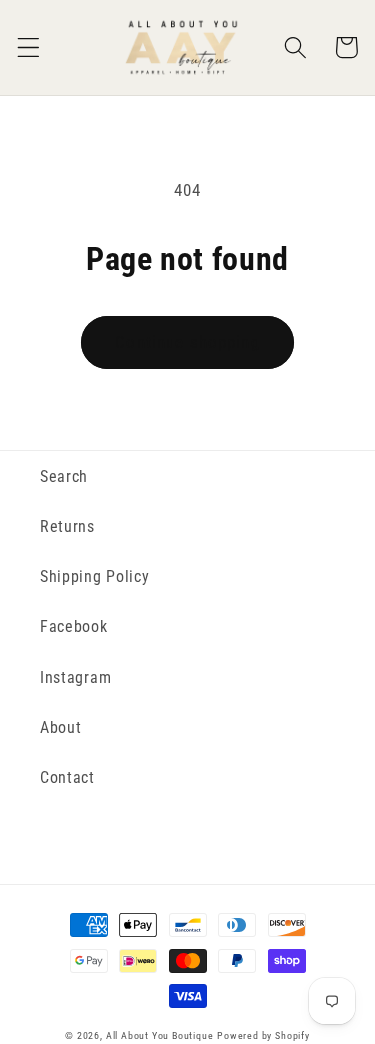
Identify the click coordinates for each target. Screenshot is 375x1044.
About (60, 727)
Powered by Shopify (263, 1035)
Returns (67, 526)
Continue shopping (187, 342)
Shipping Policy (94, 576)
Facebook (74, 626)
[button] (28, 47)
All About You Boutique (160, 1035)
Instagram (75, 677)
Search (64, 476)
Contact (67, 777)
